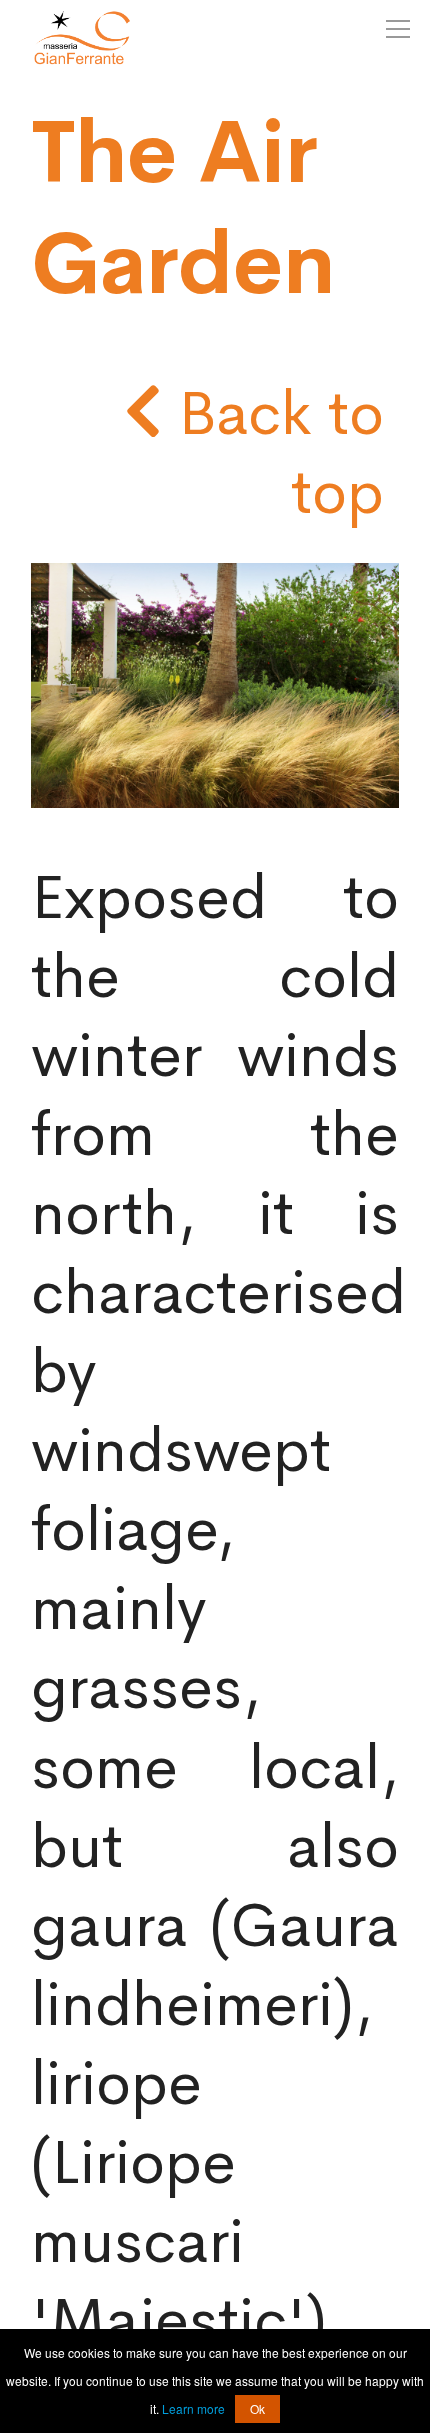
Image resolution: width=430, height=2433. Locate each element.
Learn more (193, 2408)
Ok (257, 2408)
